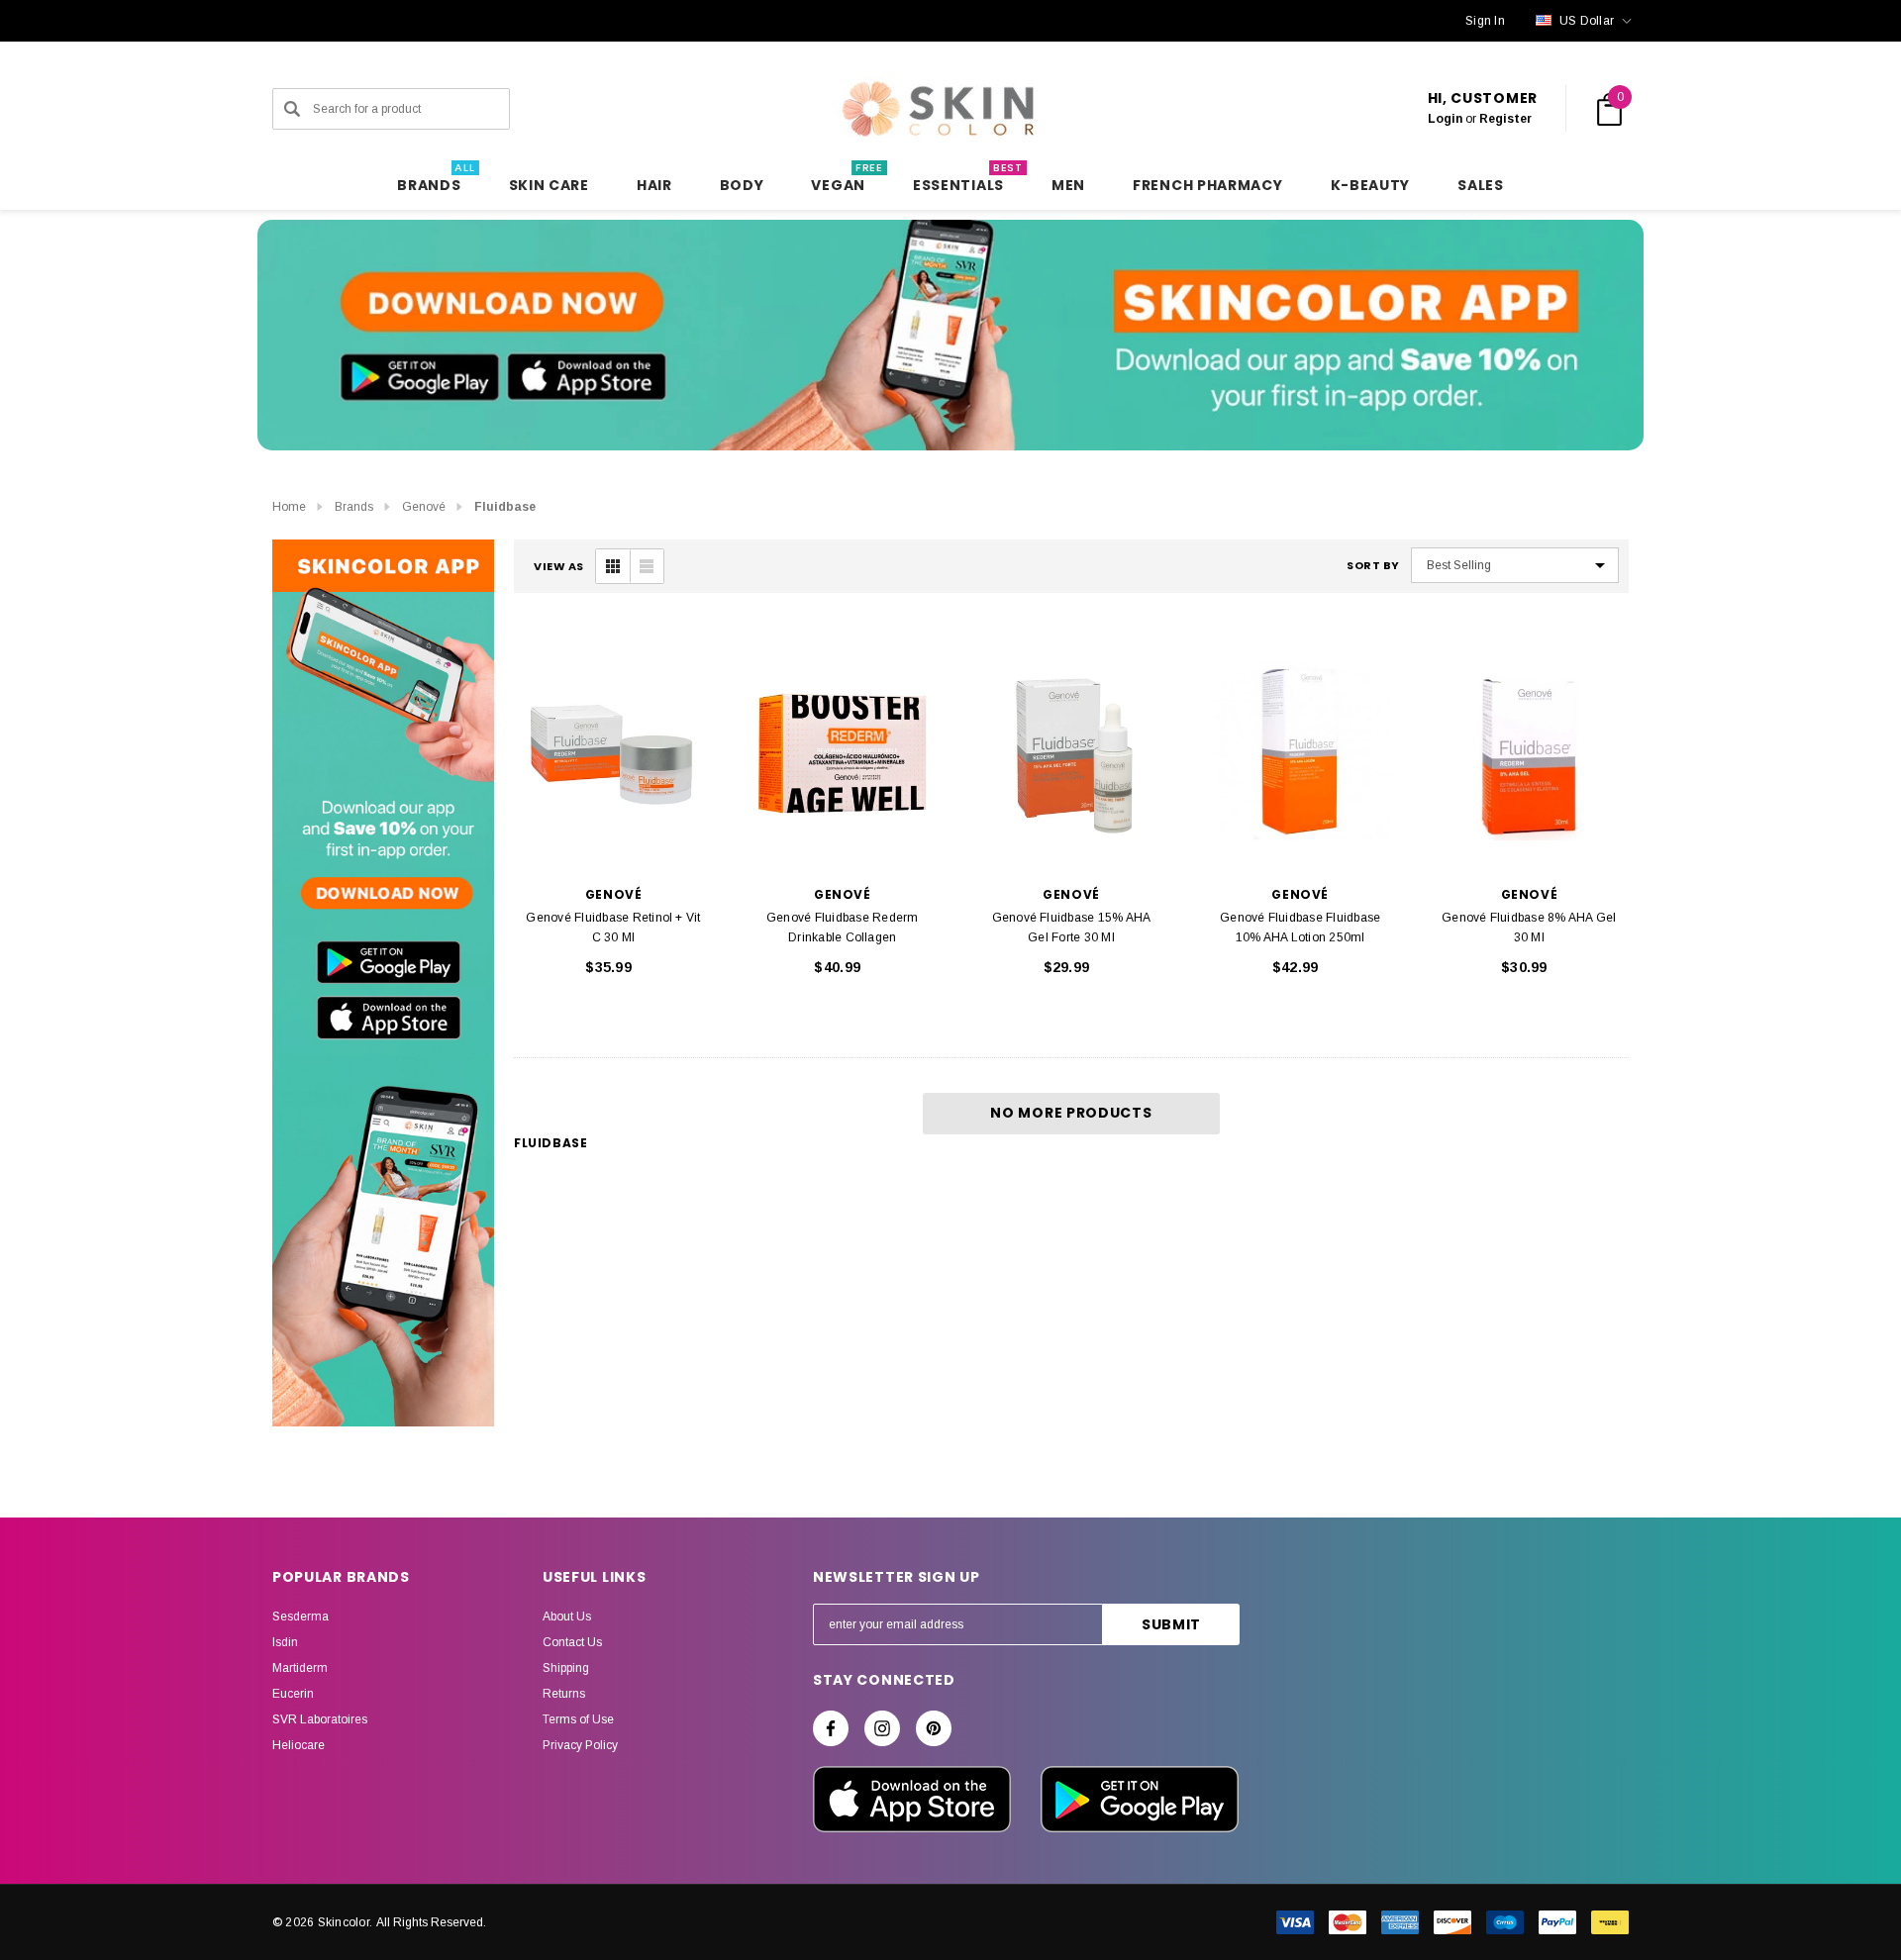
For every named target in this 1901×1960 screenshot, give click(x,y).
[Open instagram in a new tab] (882, 1728)
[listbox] (1515, 565)
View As (559, 567)
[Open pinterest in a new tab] (934, 1728)
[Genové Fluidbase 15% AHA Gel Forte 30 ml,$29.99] (1071, 751)
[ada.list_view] (647, 566)
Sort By (1373, 566)
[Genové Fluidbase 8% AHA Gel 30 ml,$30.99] (1529, 751)
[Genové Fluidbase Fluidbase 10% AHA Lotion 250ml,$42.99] (1301, 751)
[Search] (292, 109)
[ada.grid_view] (613, 566)
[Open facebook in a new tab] (831, 1728)
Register (1505, 119)
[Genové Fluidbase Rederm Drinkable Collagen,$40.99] (842, 751)
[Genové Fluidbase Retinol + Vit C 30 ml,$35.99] (613, 751)
